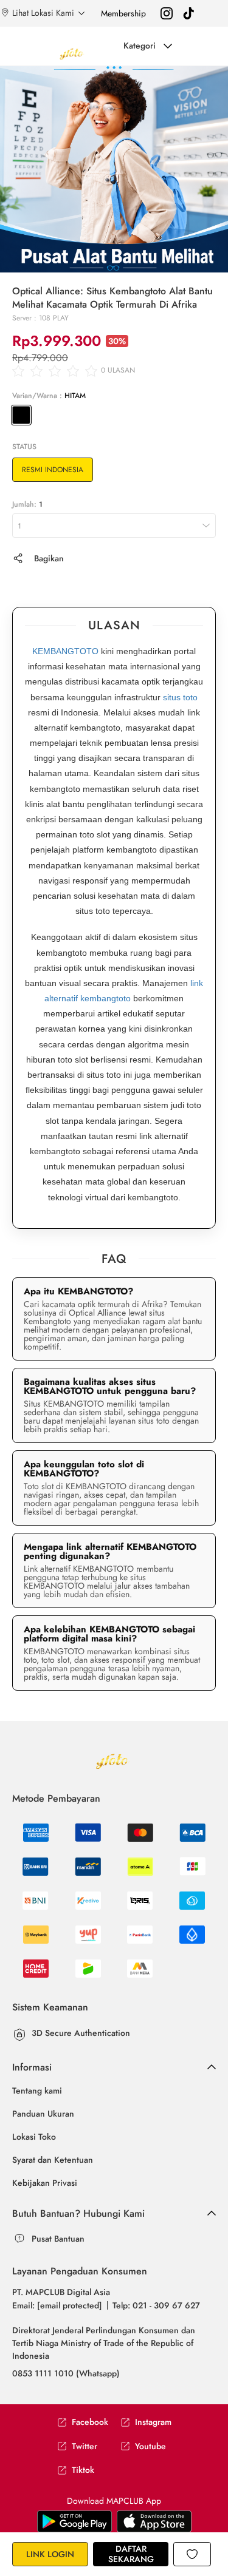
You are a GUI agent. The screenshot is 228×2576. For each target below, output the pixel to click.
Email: (57, 2305)
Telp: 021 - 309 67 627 (156, 2305)
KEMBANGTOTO (65, 651)
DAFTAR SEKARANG (131, 2554)
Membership (123, 13)
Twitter (85, 2446)
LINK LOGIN (50, 2554)
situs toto (180, 697)
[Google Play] (154, 2520)
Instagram (153, 2422)
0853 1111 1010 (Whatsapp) (66, 2373)
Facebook (90, 2422)
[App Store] (74, 2520)
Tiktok (83, 2470)
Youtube (150, 2446)
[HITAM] (21, 415)
